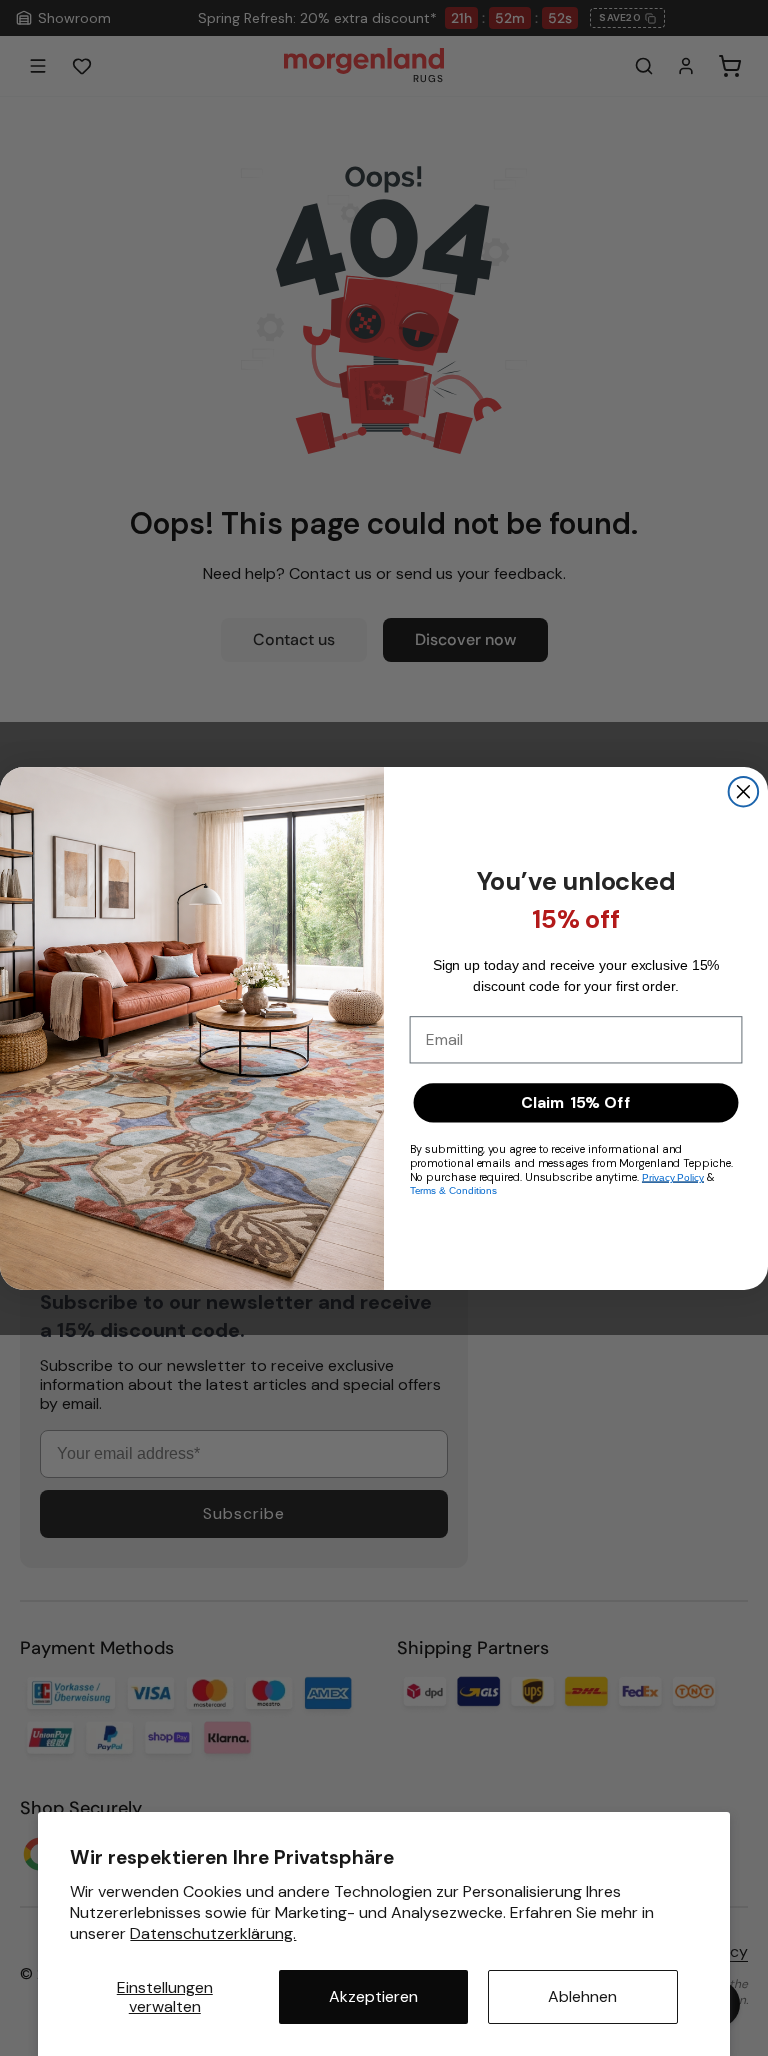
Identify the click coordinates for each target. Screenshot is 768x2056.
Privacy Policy (673, 1176)
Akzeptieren (373, 1996)
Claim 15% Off (575, 1101)
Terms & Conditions (454, 1190)
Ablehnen (582, 1996)
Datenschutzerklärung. (213, 1933)
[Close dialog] (744, 792)
